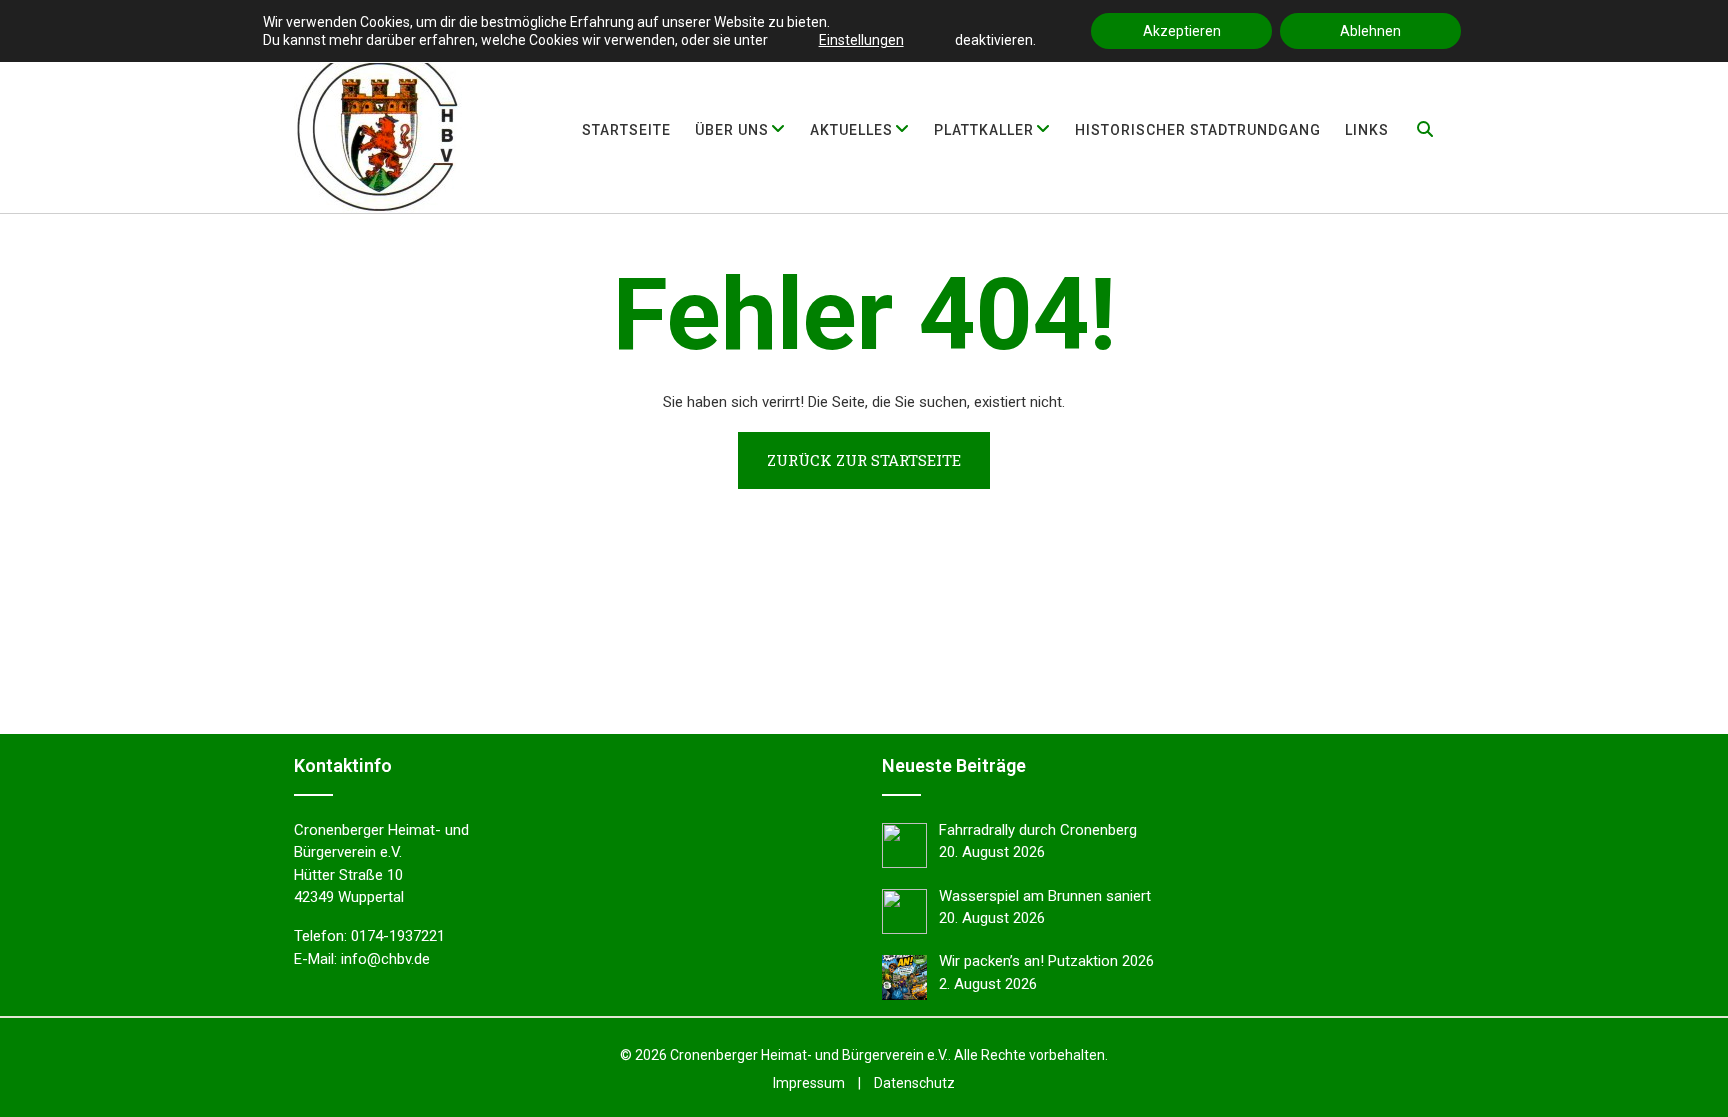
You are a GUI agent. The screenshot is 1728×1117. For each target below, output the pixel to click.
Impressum (809, 1083)
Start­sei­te (626, 130)
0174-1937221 (398, 936)
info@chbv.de (385, 959)
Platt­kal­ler (984, 130)
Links (1367, 130)
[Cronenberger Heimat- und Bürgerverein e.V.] (378, 129)
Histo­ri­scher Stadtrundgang (1198, 130)
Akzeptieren (1182, 31)
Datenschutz (914, 1083)
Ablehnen (1370, 31)
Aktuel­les (851, 130)
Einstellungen (861, 40)
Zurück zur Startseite (864, 460)
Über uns (732, 130)
